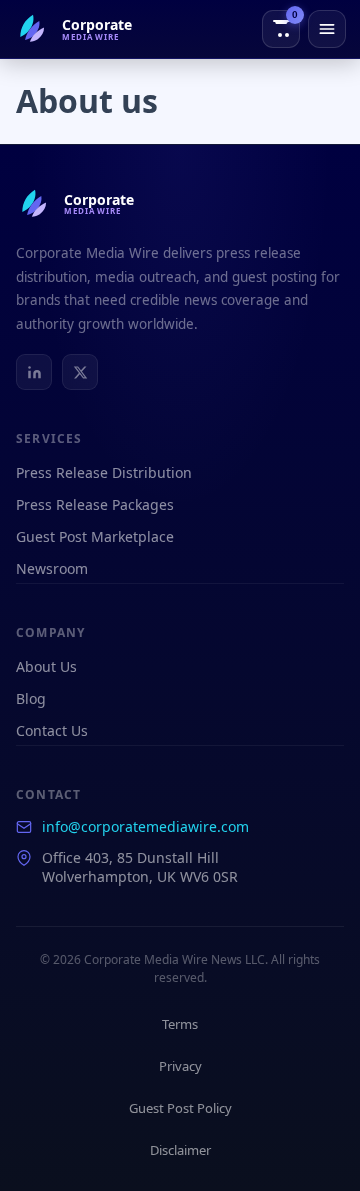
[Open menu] (327, 29)
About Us (46, 666)
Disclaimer (180, 1150)
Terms (180, 1024)
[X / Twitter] (80, 372)
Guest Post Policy (180, 1108)
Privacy (180, 1066)
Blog (31, 698)
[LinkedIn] (34, 372)
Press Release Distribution (104, 472)
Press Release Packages (95, 504)
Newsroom (52, 568)
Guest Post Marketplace (95, 536)
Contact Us (52, 730)
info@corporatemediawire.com (145, 826)
